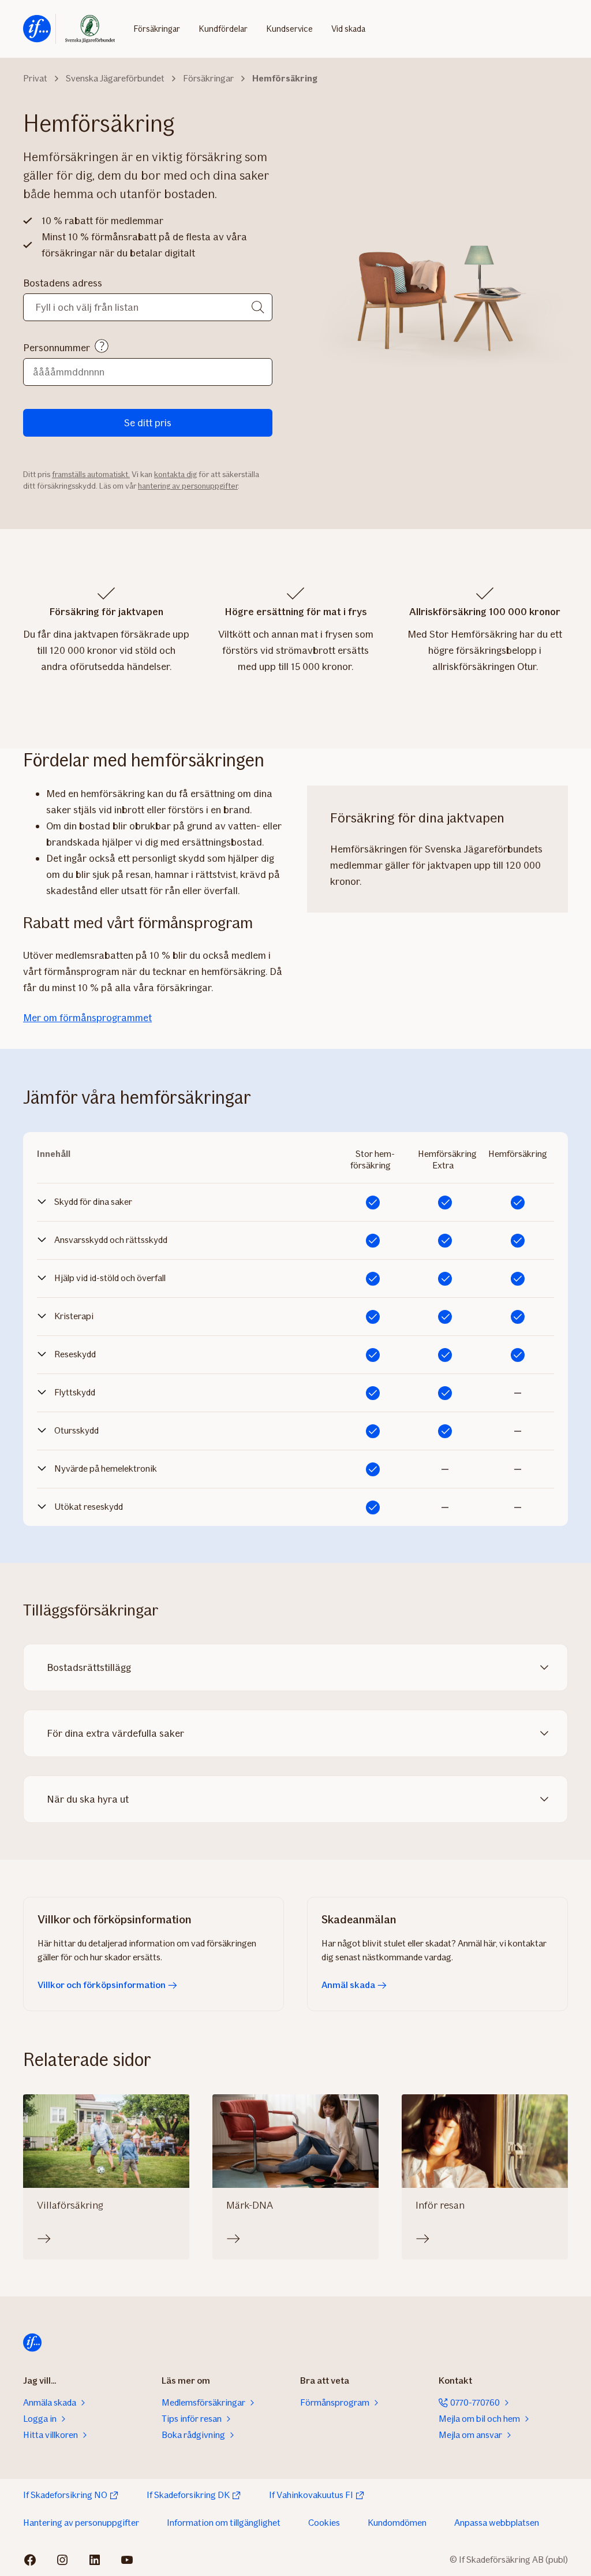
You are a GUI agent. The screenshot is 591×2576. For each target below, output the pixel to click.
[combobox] (148, 307)
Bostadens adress (63, 283)
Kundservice (289, 29)
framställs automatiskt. (91, 474)
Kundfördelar (223, 29)
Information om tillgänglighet (224, 2523)
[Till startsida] (37, 29)
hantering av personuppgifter (188, 486)
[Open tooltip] (102, 346)
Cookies (324, 2523)
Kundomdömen (397, 2523)
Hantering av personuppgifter (81, 2523)
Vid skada (348, 29)
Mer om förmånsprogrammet (87, 1018)
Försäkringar (157, 29)
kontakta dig (175, 474)
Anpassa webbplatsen (497, 2523)
